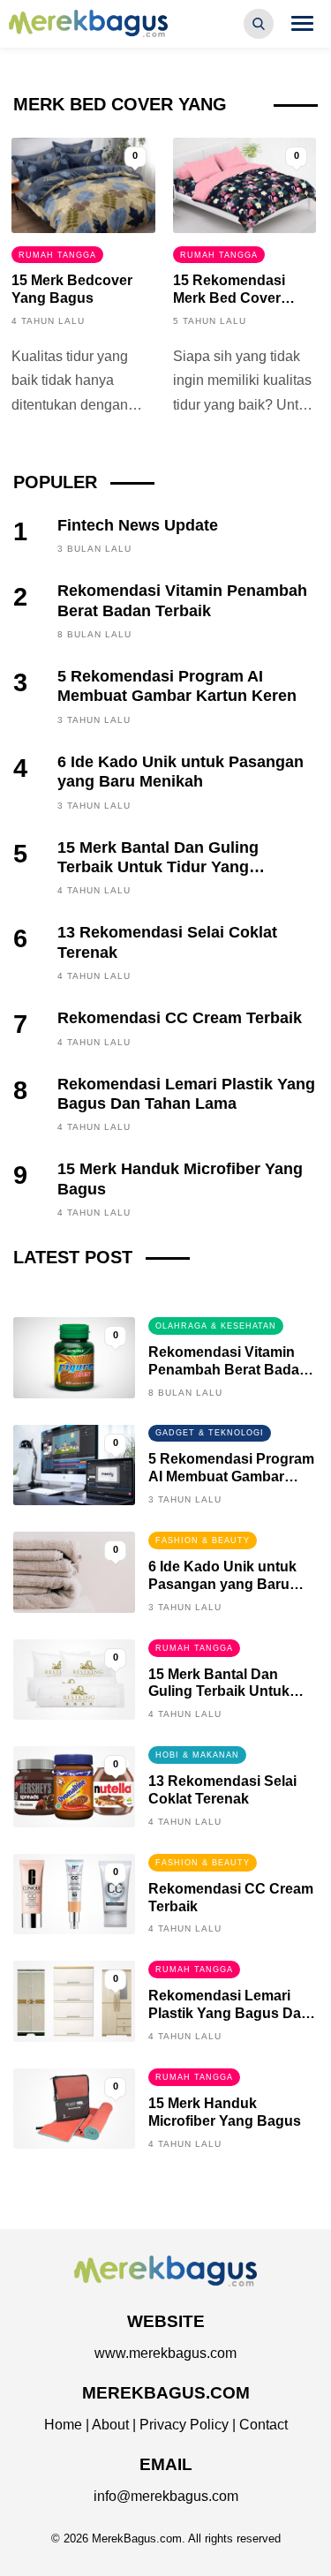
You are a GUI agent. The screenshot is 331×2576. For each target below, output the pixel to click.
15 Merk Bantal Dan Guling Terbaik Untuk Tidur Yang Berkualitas (158, 867)
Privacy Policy (184, 2425)
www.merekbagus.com (165, 2353)
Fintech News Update (138, 525)
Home (63, 2425)
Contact (263, 2425)
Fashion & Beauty (203, 1540)
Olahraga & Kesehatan (216, 1326)
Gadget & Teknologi (210, 1433)
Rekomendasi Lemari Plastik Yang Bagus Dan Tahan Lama (229, 2013)
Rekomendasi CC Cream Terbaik (180, 1018)
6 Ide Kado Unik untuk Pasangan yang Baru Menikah (222, 1584)
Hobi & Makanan (197, 1755)
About (110, 2425)
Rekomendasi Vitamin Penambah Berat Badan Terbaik (228, 1370)
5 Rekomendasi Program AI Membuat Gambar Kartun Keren (231, 1476)
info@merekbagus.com (166, 2496)
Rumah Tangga (57, 255)
